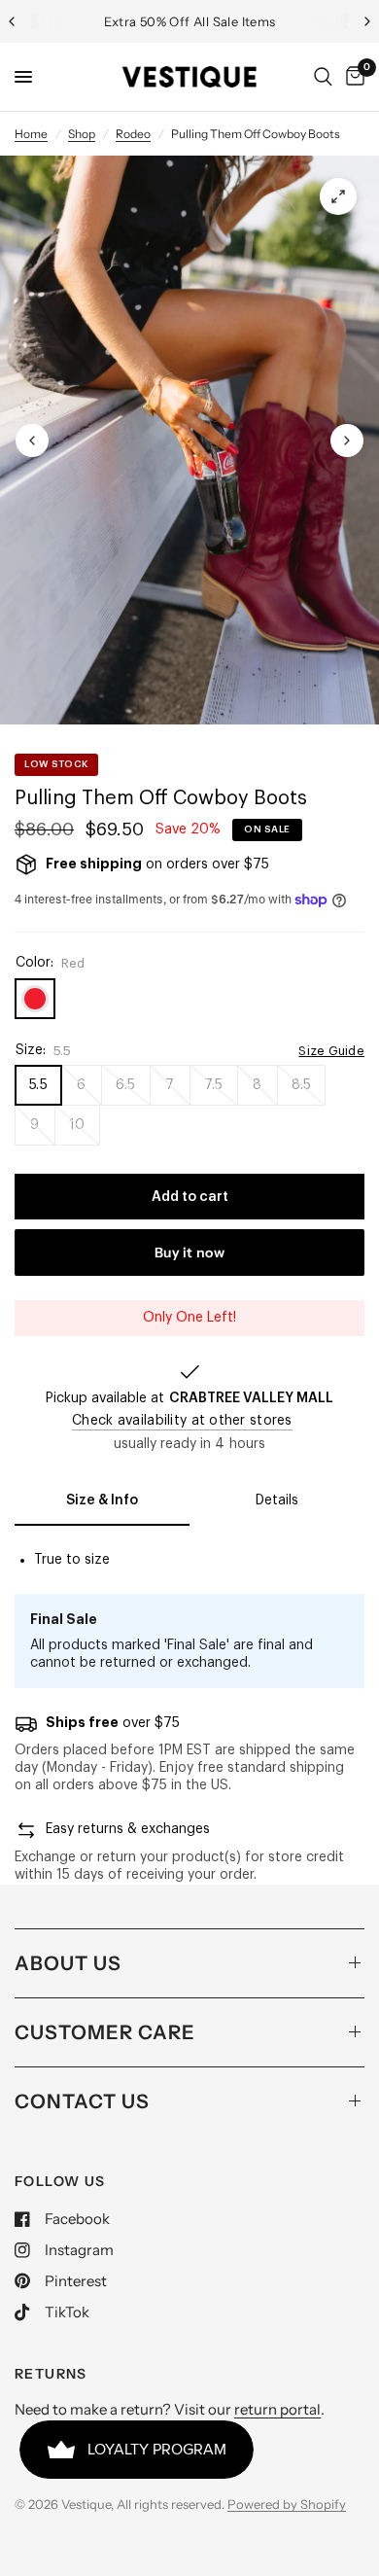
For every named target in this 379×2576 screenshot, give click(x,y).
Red (35, 999)
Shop (82, 134)
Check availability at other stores (182, 1421)
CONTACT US (82, 2101)
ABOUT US (68, 1963)
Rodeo (133, 134)
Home (31, 134)
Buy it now (189, 1253)
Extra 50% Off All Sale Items (190, 21)
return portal (277, 2409)
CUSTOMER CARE (105, 2032)
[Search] (323, 77)
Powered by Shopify (287, 2504)
